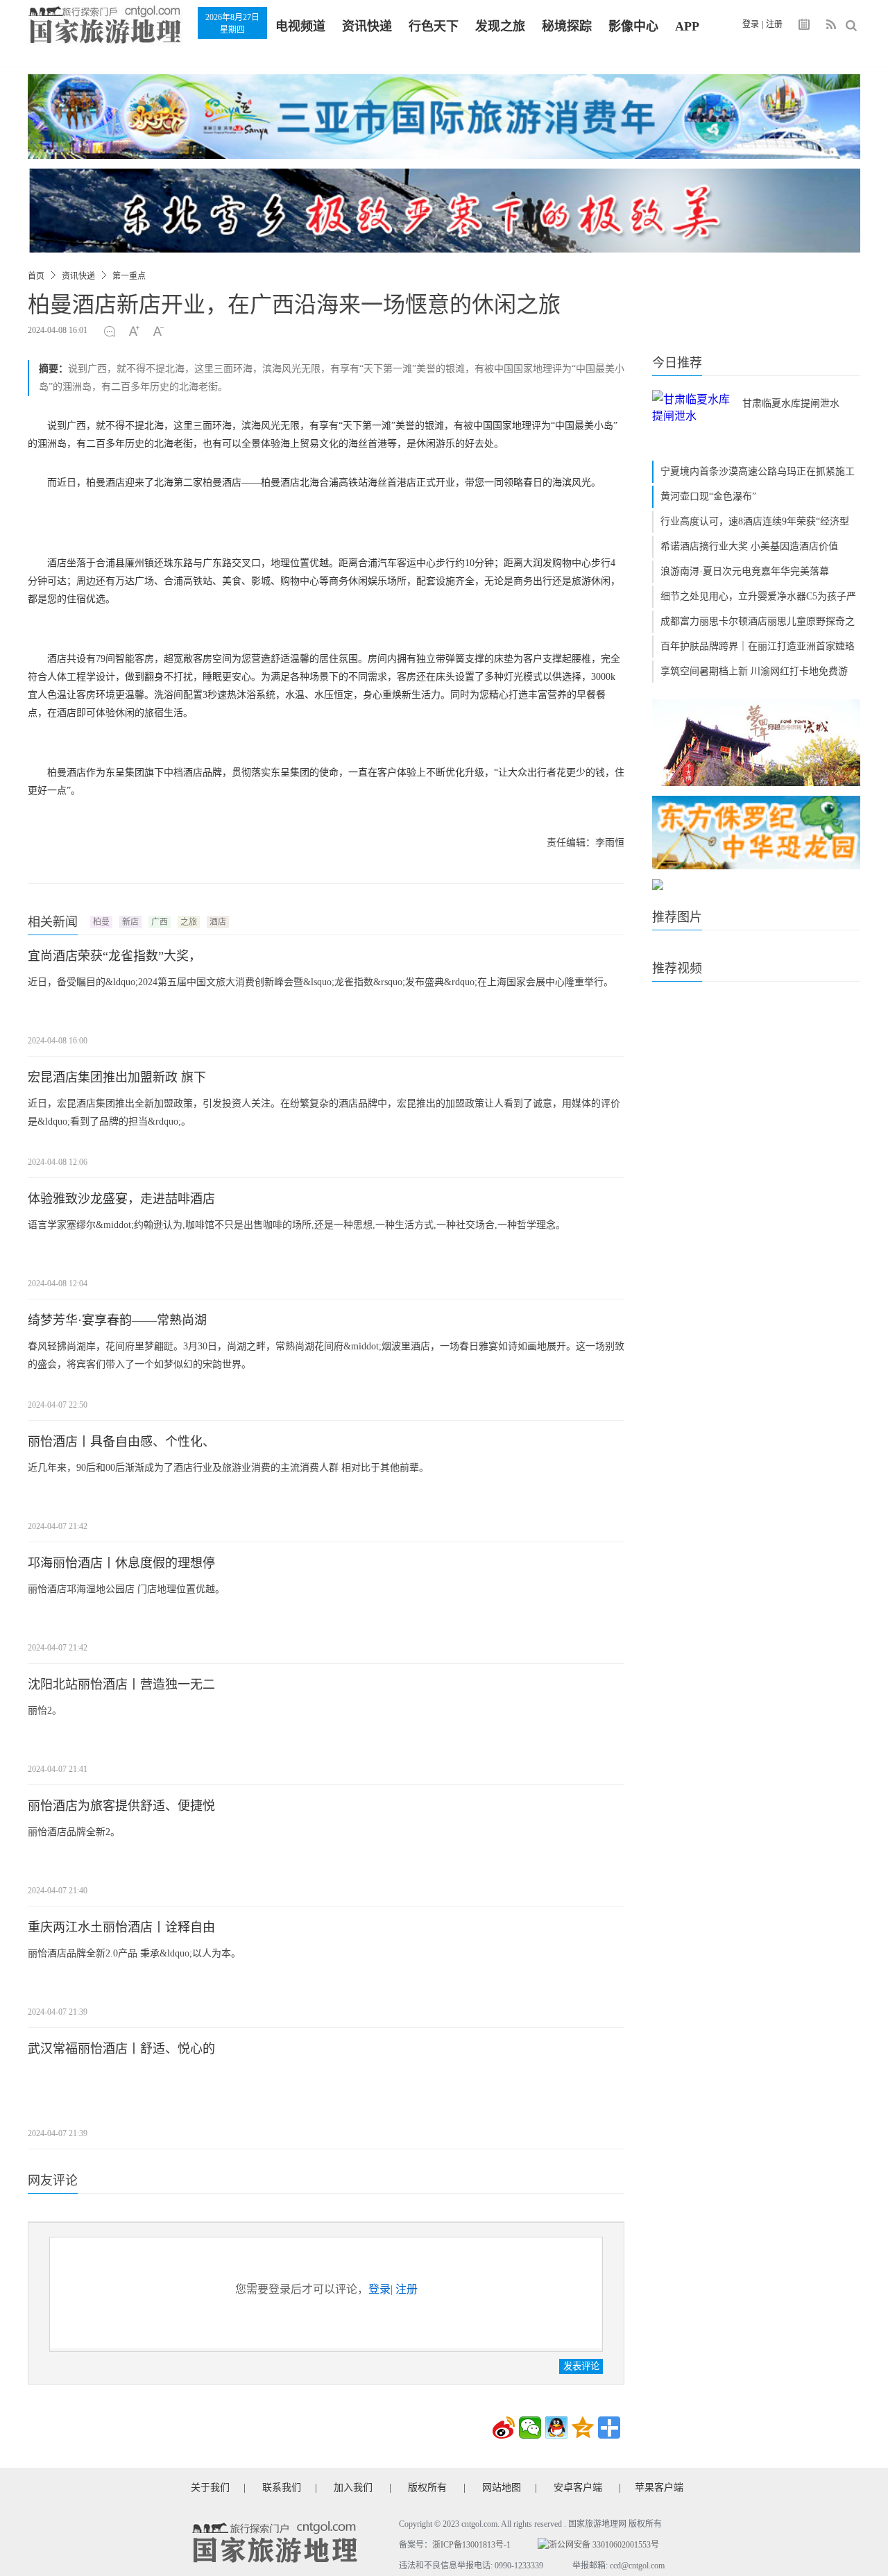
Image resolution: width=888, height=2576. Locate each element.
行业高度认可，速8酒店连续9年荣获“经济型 (755, 521)
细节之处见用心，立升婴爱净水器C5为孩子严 (758, 596)
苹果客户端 (659, 2488)
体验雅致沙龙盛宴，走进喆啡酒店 (121, 1199)
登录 (751, 24)
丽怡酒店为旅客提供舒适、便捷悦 (121, 1806)
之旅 (189, 922)
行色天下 (434, 26)
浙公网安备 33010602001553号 (604, 2545)
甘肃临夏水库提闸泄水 (791, 403)
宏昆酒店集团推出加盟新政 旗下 (117, 1077)
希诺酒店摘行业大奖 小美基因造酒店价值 (749, 546)
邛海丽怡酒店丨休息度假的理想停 (121, 1563)
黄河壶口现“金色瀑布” (708, 496)
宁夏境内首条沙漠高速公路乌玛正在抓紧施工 (758, 471)
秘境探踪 (567, 26)
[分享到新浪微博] (504, 2428)
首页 (36, 276)
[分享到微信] (530, 2428)
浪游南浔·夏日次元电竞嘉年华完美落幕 (745, 571)
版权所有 (427, 2488)
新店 (130, 922)
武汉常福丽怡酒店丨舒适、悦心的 (121, 2049)
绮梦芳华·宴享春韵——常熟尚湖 (117, 1320)
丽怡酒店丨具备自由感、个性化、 (121, 1442)
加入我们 (353, 2488)
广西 (160, 922)
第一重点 (129, 276)
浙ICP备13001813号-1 (471, 2545)
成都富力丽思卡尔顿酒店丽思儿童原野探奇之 (758, 621)
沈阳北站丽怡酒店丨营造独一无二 (121, 1684)
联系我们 (282, 2488)
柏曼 (101, 922)
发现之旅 (500, 26)
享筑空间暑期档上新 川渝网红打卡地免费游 (754, 671)
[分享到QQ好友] (556, 2428)
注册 (774, 24)
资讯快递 (367, 26)
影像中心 (633, 26)
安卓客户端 (578, 2488)
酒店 (218, 922)
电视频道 (300, 26)
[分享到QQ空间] (583, 2428)
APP (687, 26)
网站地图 (502, 2488)
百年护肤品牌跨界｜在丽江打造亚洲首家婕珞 (758, 646)
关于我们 (210, 2488)
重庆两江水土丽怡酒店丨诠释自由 (121, 1927)
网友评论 (53, 2181)
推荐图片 (677, 917)
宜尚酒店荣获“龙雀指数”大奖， (114, 956)
